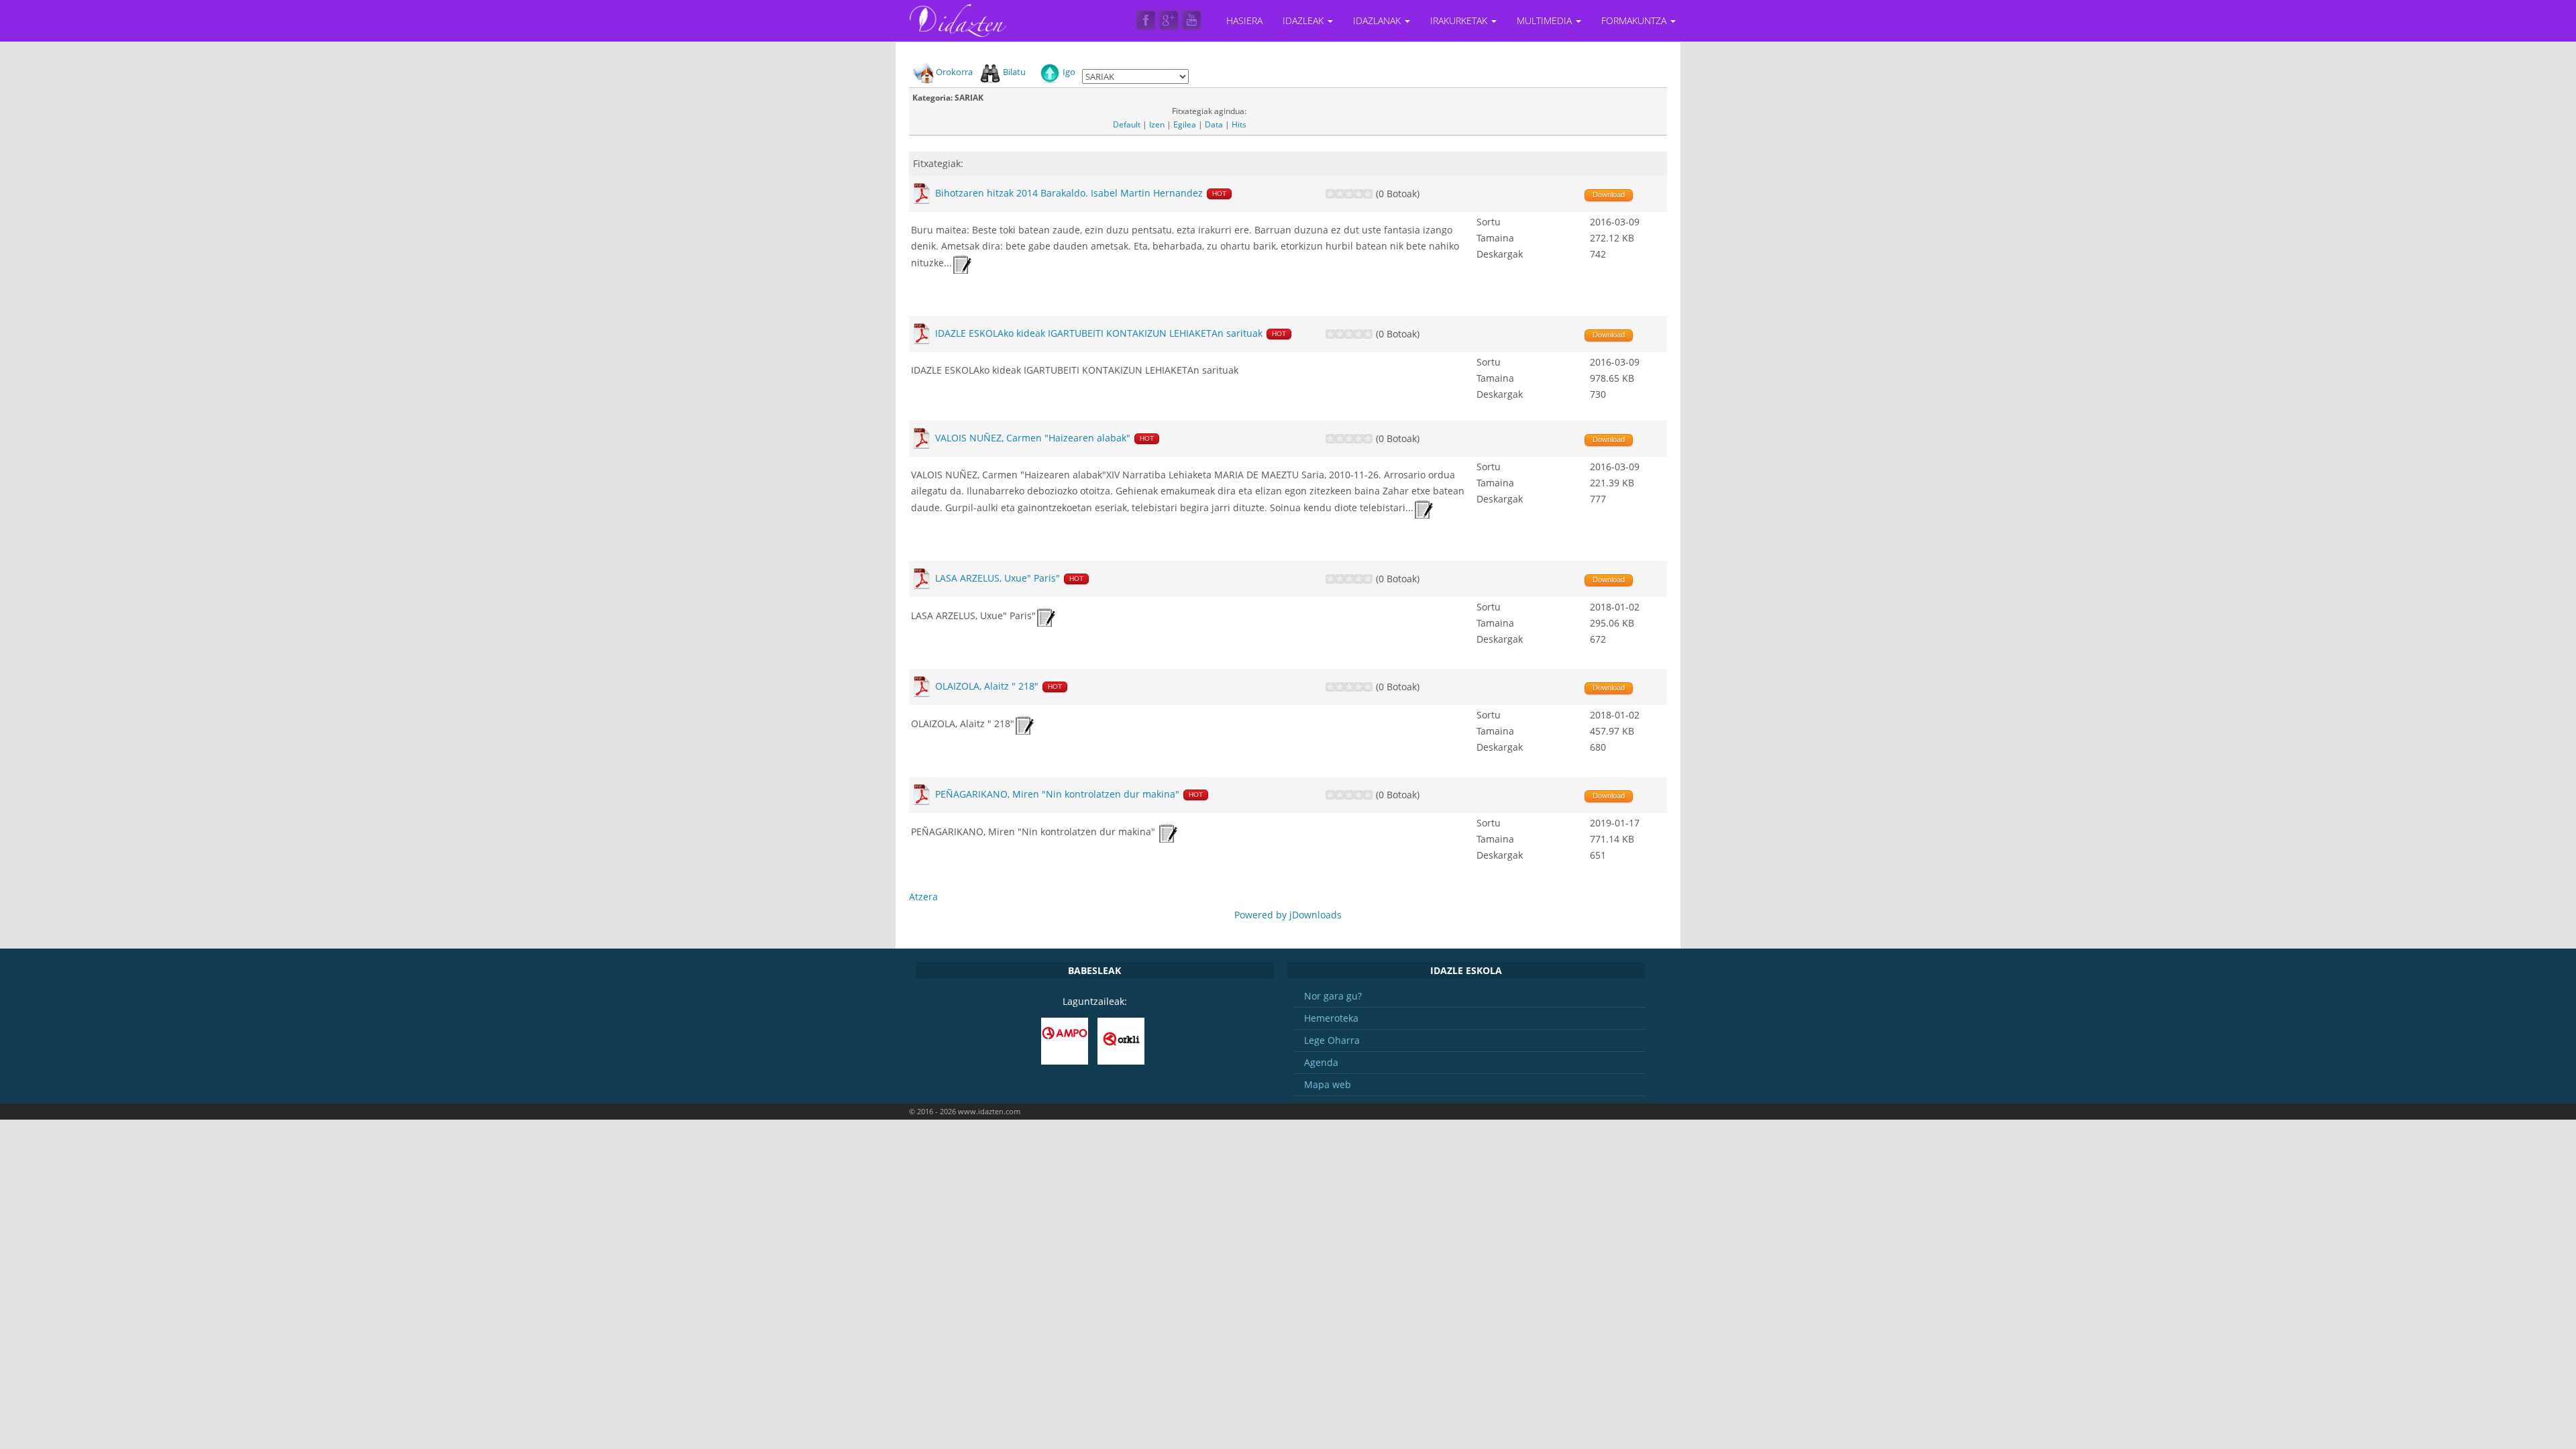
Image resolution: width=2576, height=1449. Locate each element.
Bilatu (1014, 72)
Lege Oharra (1332, 1040)
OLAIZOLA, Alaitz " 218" (987, 686)
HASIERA (1244, 20)
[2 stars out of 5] (1335, 194)
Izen (1157, 124)
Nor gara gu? (1333, 996)
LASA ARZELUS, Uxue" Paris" (998, 578)
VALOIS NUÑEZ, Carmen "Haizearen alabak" (1034, 438)
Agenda (1321, 1062)
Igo (1069, 72)
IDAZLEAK (1304, 20)
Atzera (923, 897)
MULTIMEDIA (1546, 20)
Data (1214, 124)
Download (1609, 195)
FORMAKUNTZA (1635, 20)
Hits (1239, 124)
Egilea (1185, 124)
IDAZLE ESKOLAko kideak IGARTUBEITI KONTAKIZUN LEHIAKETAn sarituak (1099, 333)
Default (1127, 124)
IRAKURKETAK (1460, 20)
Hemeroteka (1331, 1018)
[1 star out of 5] (1330, 194)
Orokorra (954, 72)
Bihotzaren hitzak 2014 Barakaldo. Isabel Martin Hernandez (1069, 193)
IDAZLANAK (1378, 20)
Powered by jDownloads (1288, 915)
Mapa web (1328, 1084)
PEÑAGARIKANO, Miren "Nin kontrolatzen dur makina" (1057, 794)
